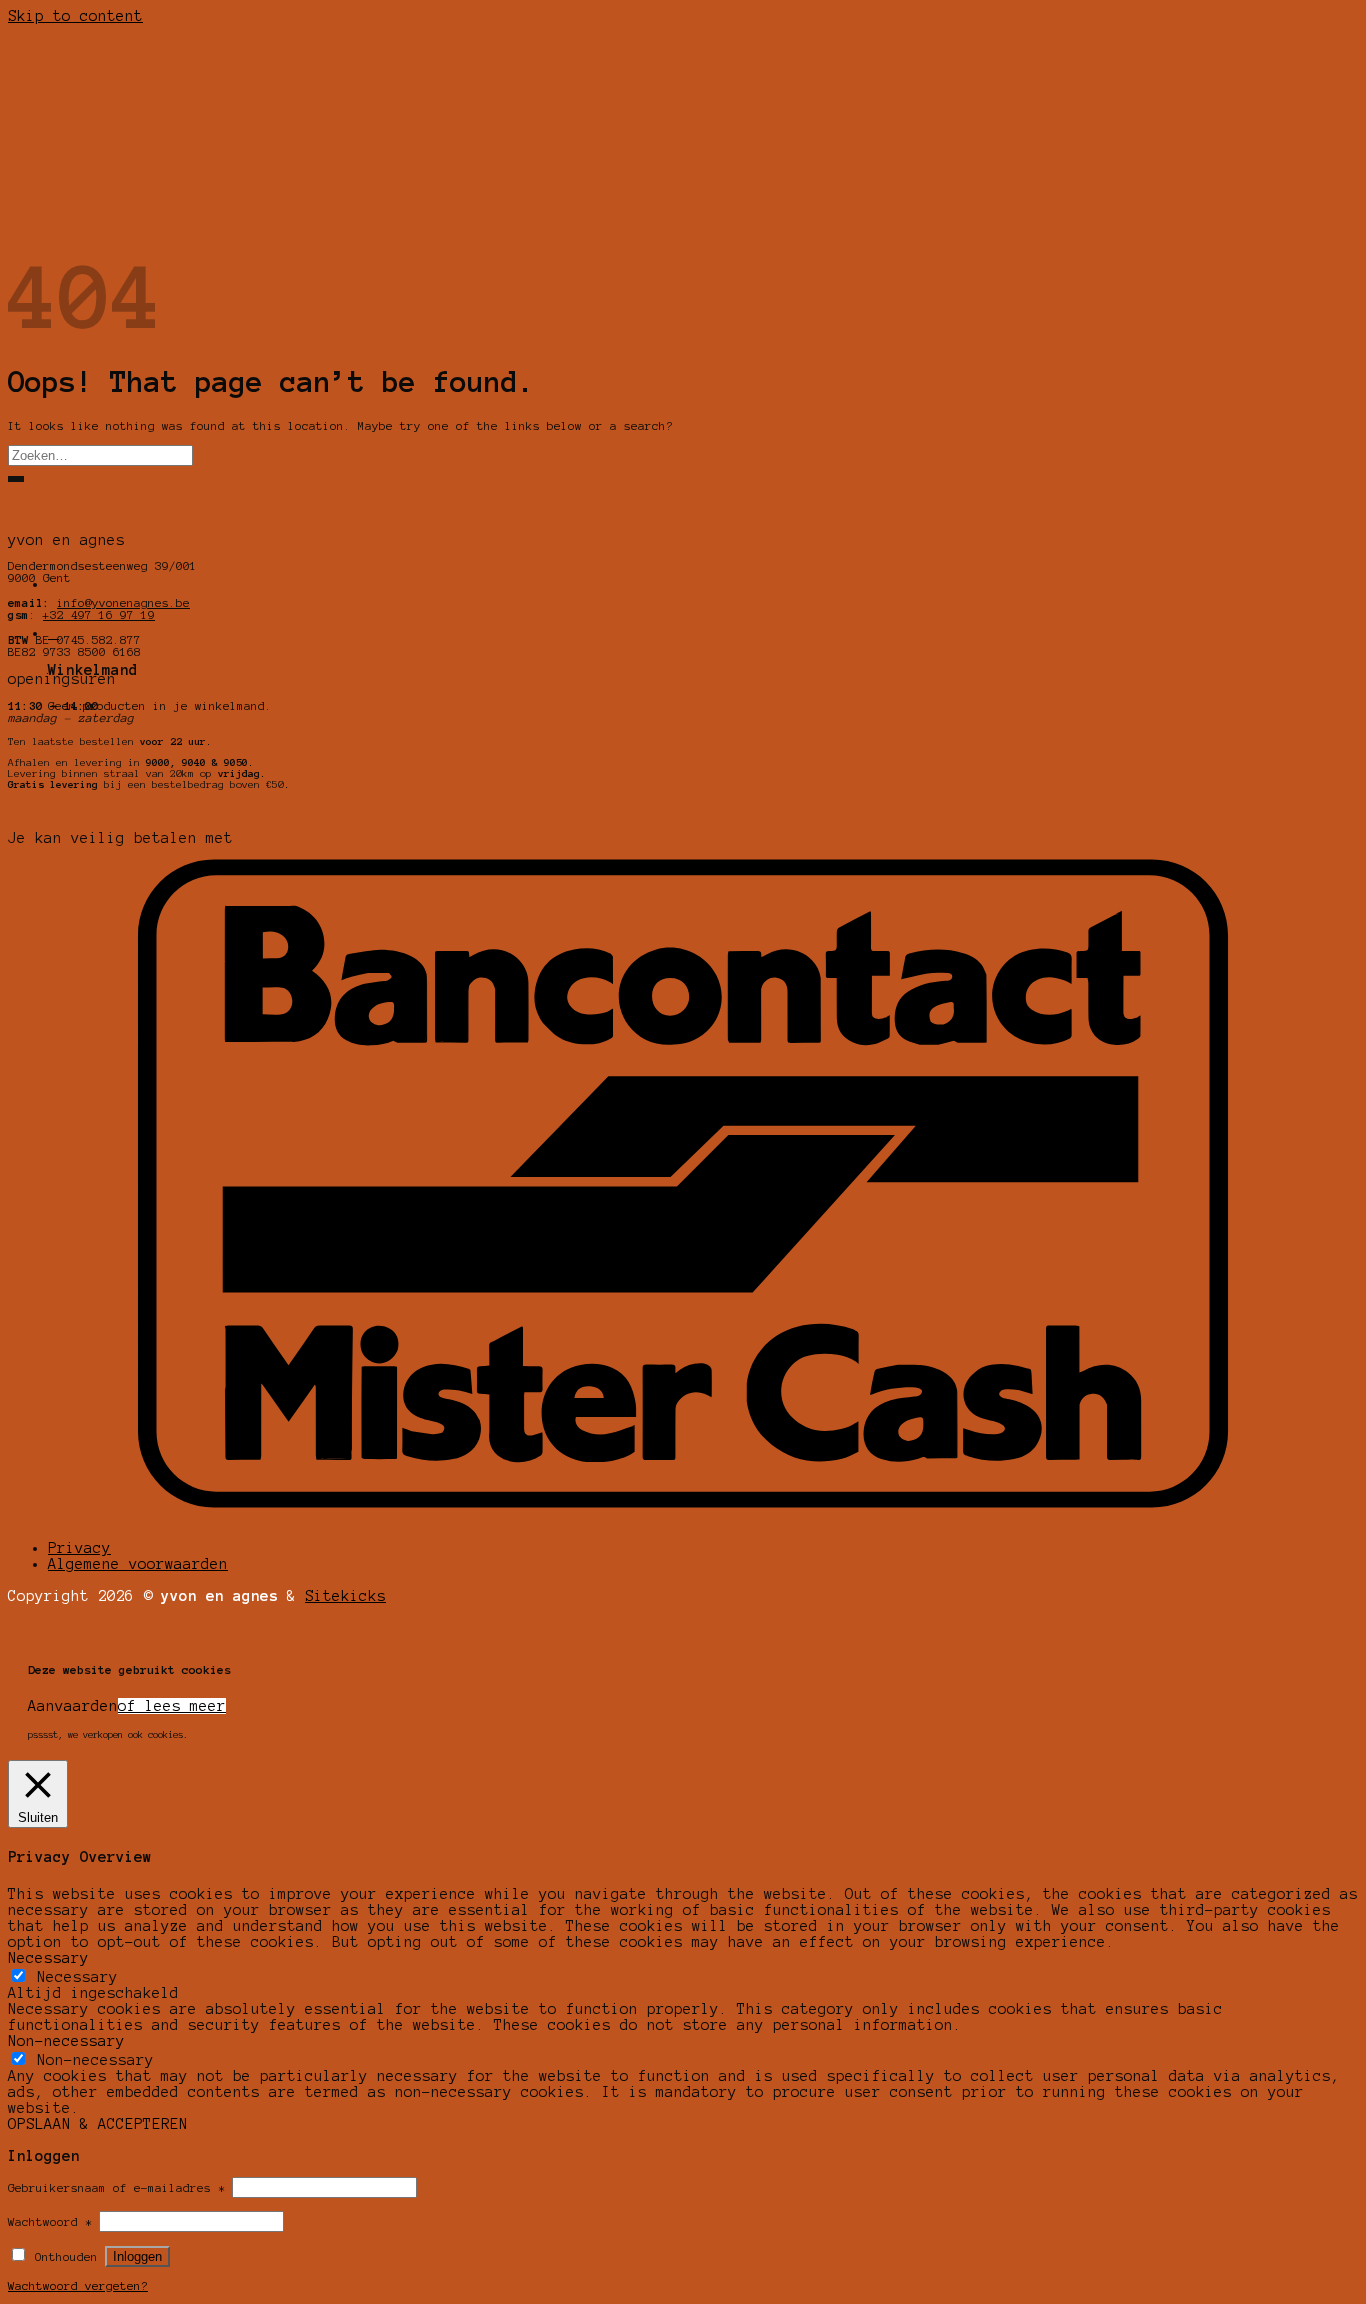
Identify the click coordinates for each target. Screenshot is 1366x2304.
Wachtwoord (50, 2222)
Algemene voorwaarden (138, 1564)
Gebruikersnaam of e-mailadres (116, 2188)
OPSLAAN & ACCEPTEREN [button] (98, 2124)
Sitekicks (345, 1596)
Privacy (79, 1548)
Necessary (77, 1977)
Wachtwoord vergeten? (78, 2286)
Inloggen (137, 2256)
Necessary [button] (48, 1958)
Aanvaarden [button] (73, 1706)
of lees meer (172, 1706)
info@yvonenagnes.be (123, 603)
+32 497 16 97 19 (99, 615)
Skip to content (75, 16)
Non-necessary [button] (66, 2041)
